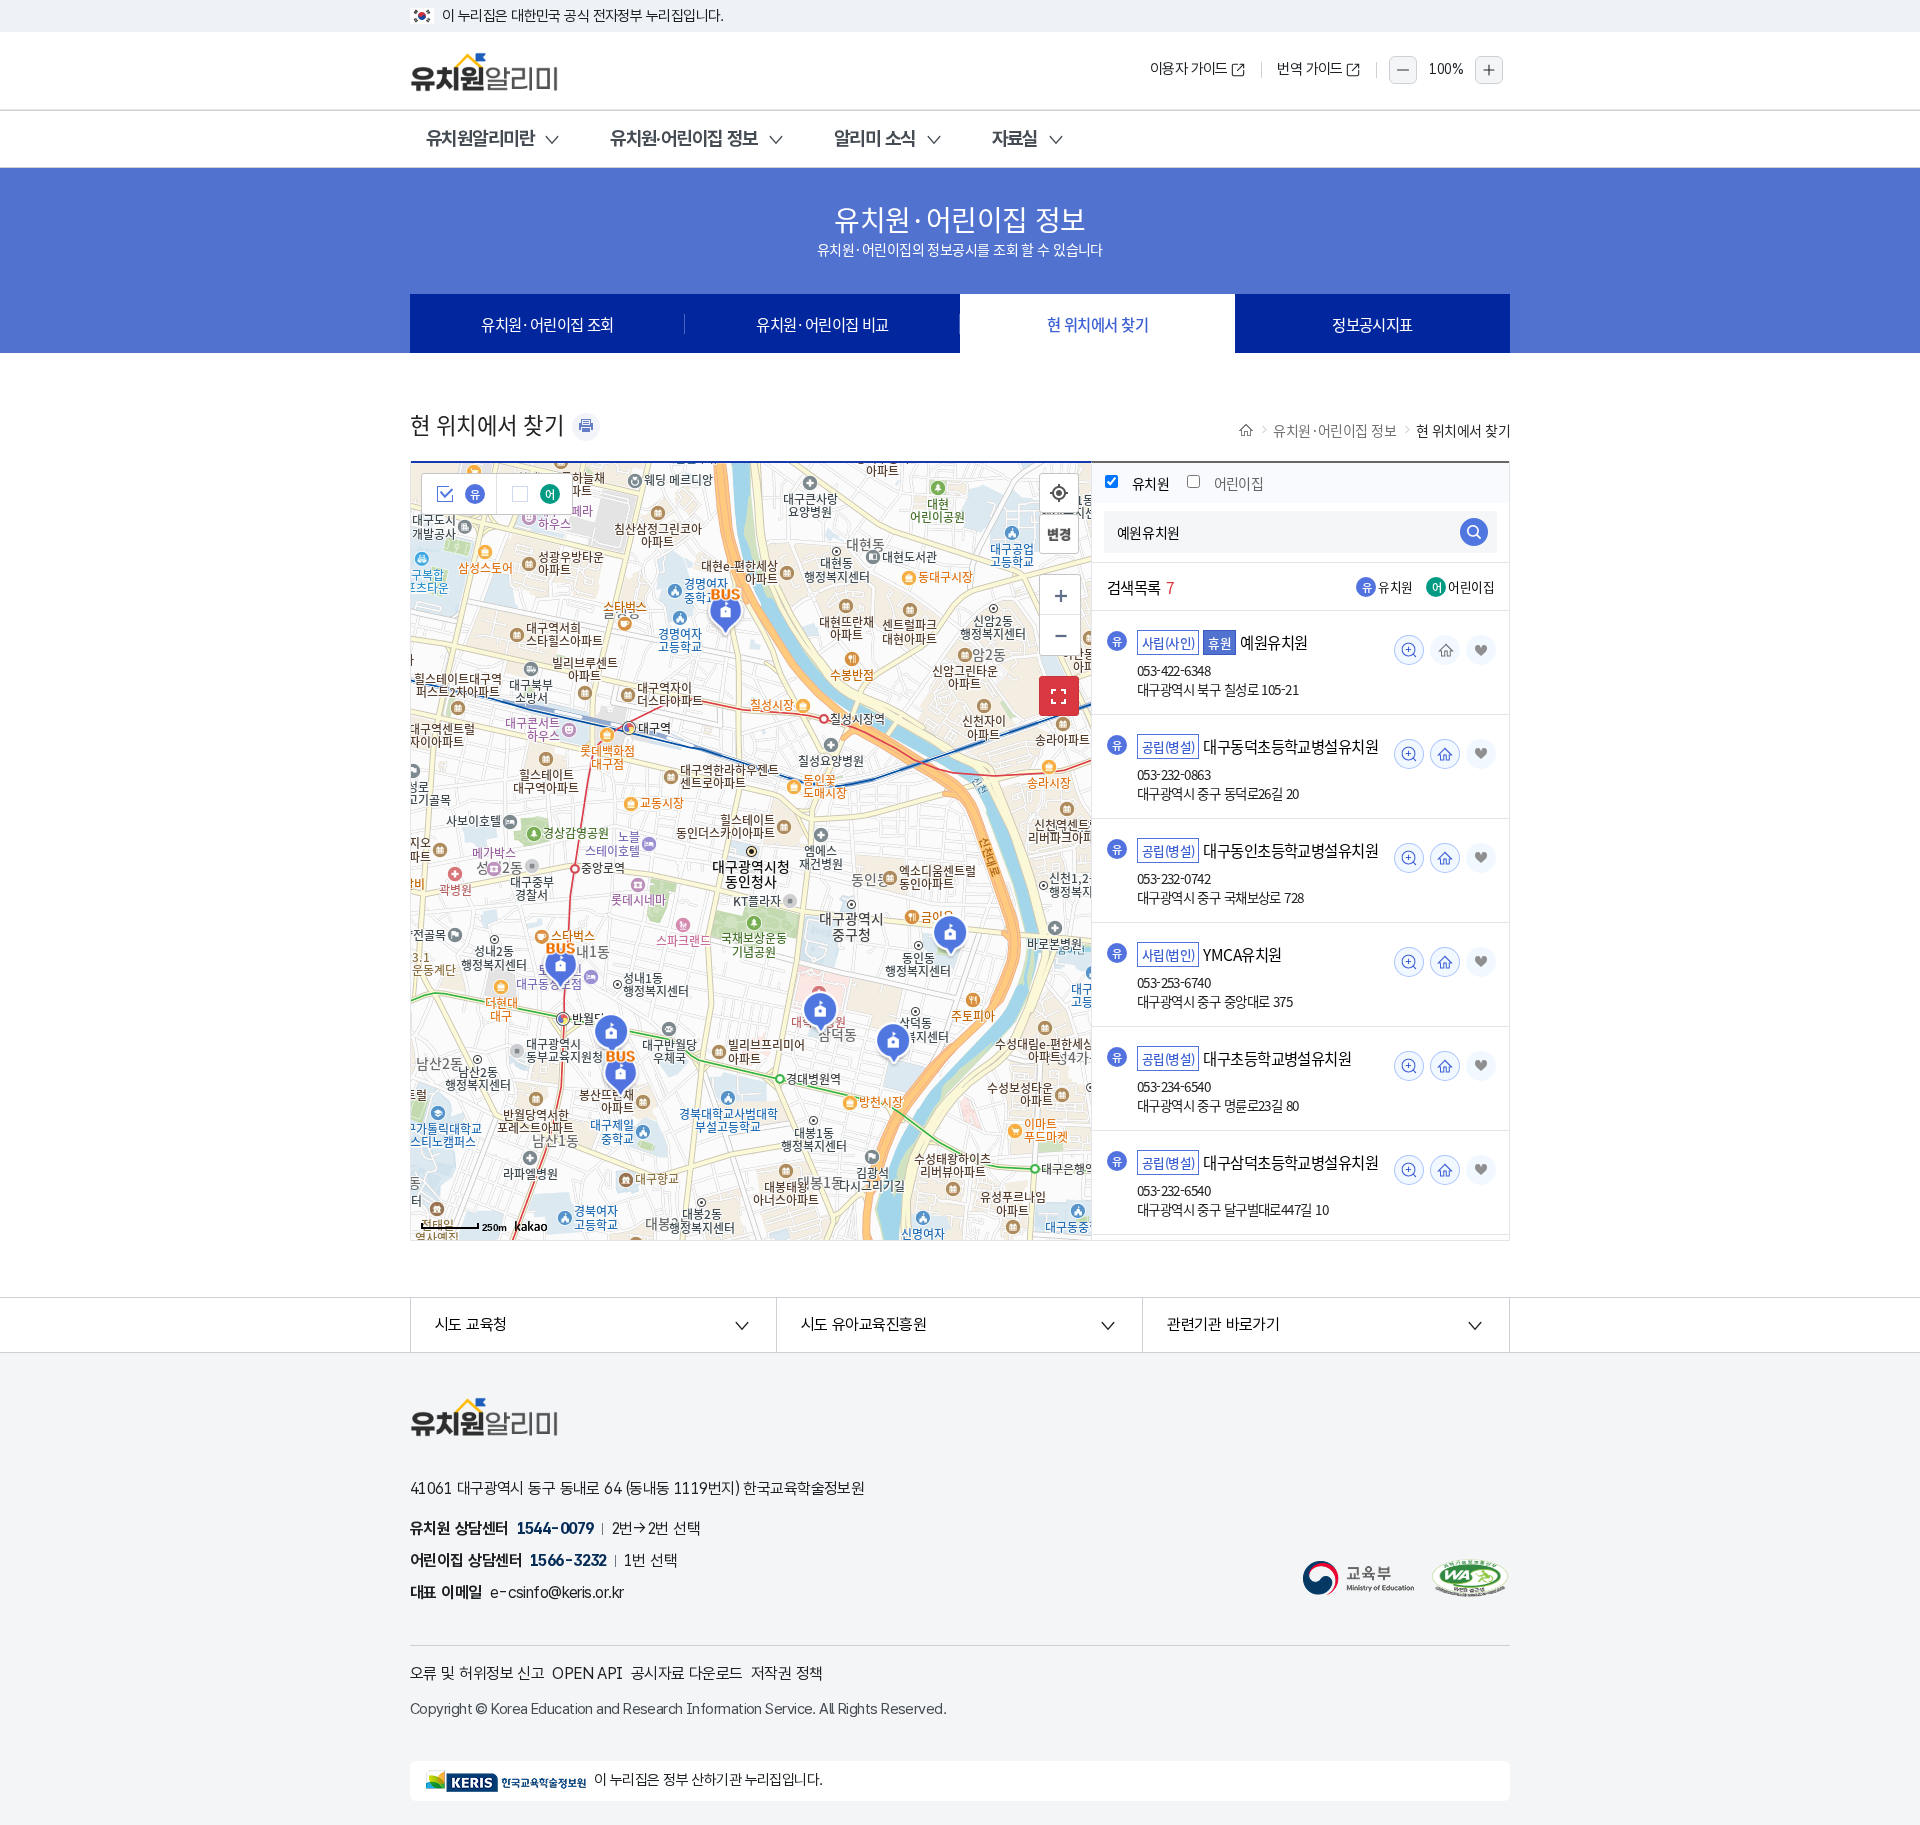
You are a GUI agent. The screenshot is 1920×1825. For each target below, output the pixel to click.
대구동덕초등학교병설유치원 (1290, 746)
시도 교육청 (471, 1324)
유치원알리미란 (480, 138)
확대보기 (1059, 696)
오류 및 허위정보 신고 (477, 1673)
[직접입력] (1059, 534)
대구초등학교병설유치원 (1277, 1058)
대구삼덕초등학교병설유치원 (1290, 1162)
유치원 (1150, 483)
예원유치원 (1273, 642)
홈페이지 (1445, 650)
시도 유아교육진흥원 (863, 1324)
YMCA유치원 (1242, 954)
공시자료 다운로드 (687, 1673)
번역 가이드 (1310, 69)
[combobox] (1300, 532)
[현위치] (1059, 493)
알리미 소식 (875, 138)
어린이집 (1239, 483)
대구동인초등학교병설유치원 (1290, 850)
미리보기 (1409, 650)
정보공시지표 (1372, 324)
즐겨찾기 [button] (1481, 650)
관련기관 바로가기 (1223, 1324)
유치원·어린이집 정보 (684, 138)
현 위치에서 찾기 (1097, 324)
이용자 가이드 (1189, 69)
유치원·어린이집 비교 (822, 324)
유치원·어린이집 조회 (547, 324)
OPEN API (587, 1673)
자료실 (1015, 138)
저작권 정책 (787, 1673)
